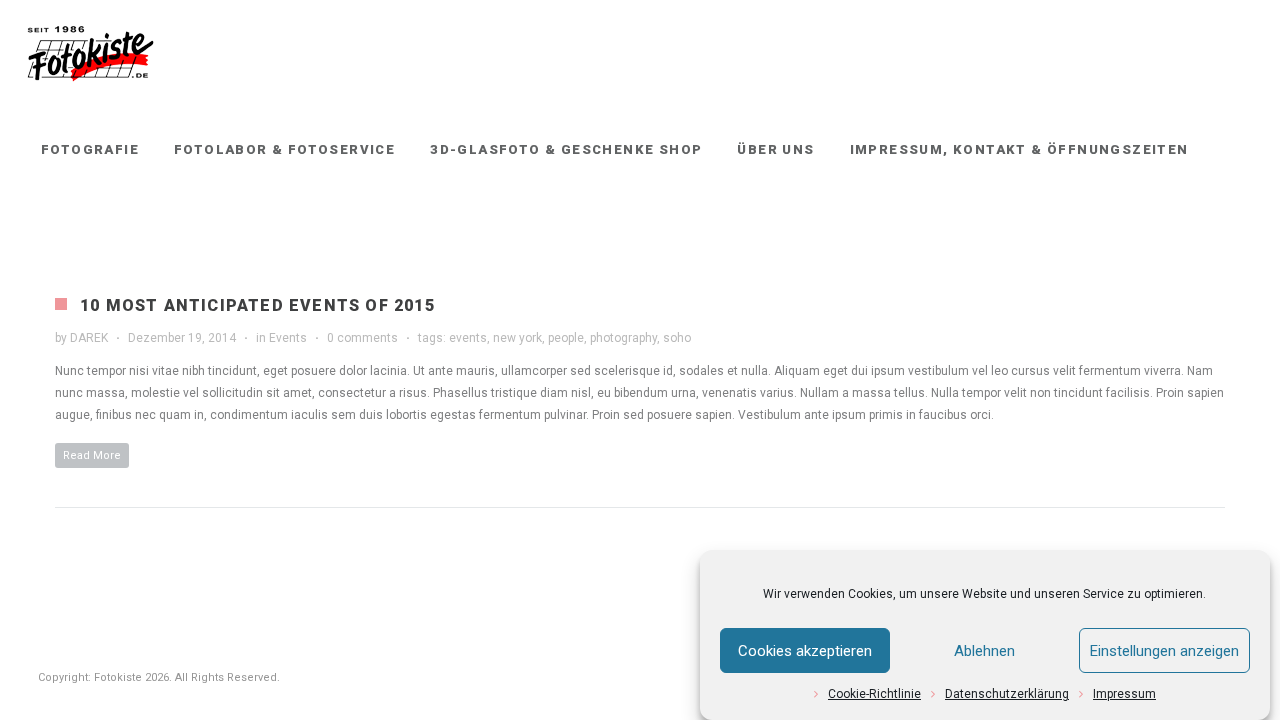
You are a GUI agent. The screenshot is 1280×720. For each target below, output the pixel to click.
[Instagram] (1237, 231)
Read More (92, 455)
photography (623, 338)
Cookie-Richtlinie (874, 694)
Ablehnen (984, 651)
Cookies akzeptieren (805, 651)
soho (677, 338)
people (566, 338)
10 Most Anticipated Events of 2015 (257, 305)
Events (288, 338)
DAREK (89, 338)
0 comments (362, 338)
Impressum (1124, 694)
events (468, 338)
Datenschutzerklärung (1007, 694)
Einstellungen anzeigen (1164, 651)
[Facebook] (1201, 231)
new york (517, 338)
